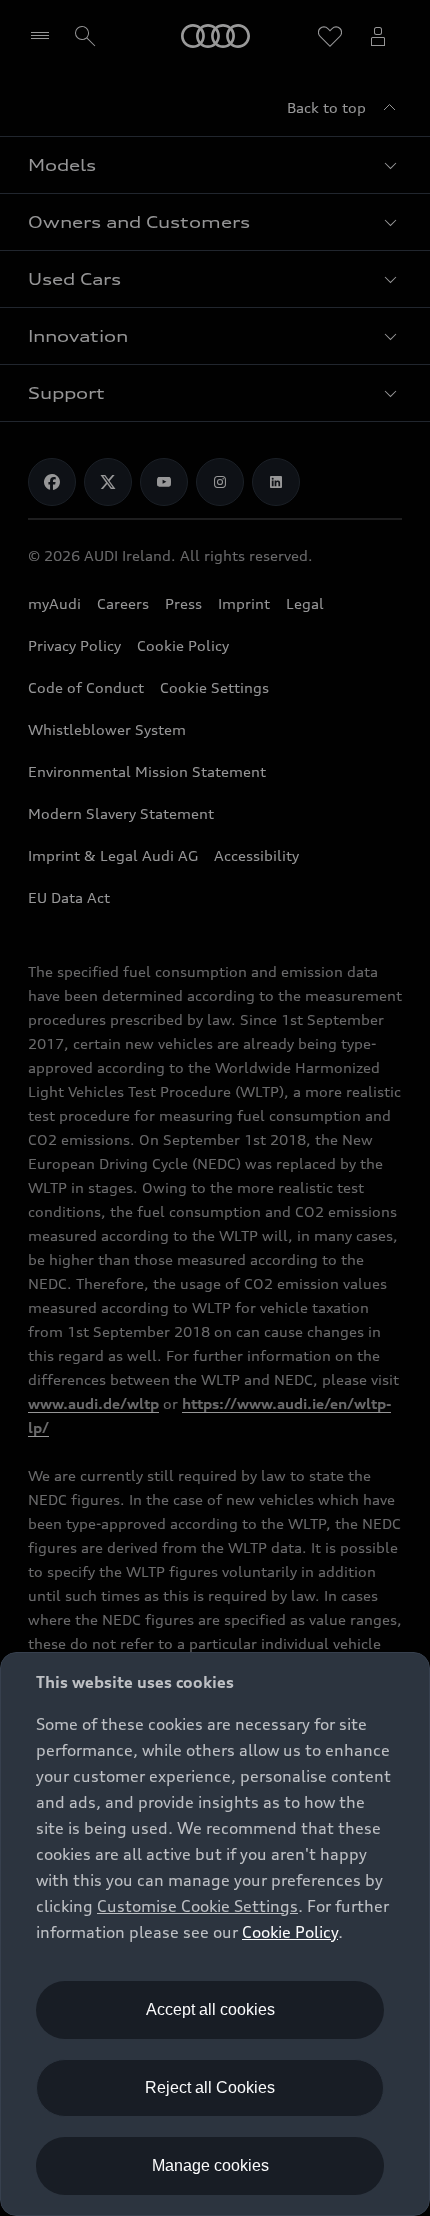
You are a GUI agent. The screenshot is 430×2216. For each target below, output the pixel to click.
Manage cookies (210, 2165)
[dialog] (215, 1934)
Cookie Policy (290, 1932)
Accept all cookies (210, 2009)
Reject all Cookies (210, 2087)
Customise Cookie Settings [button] (197, 1906)
